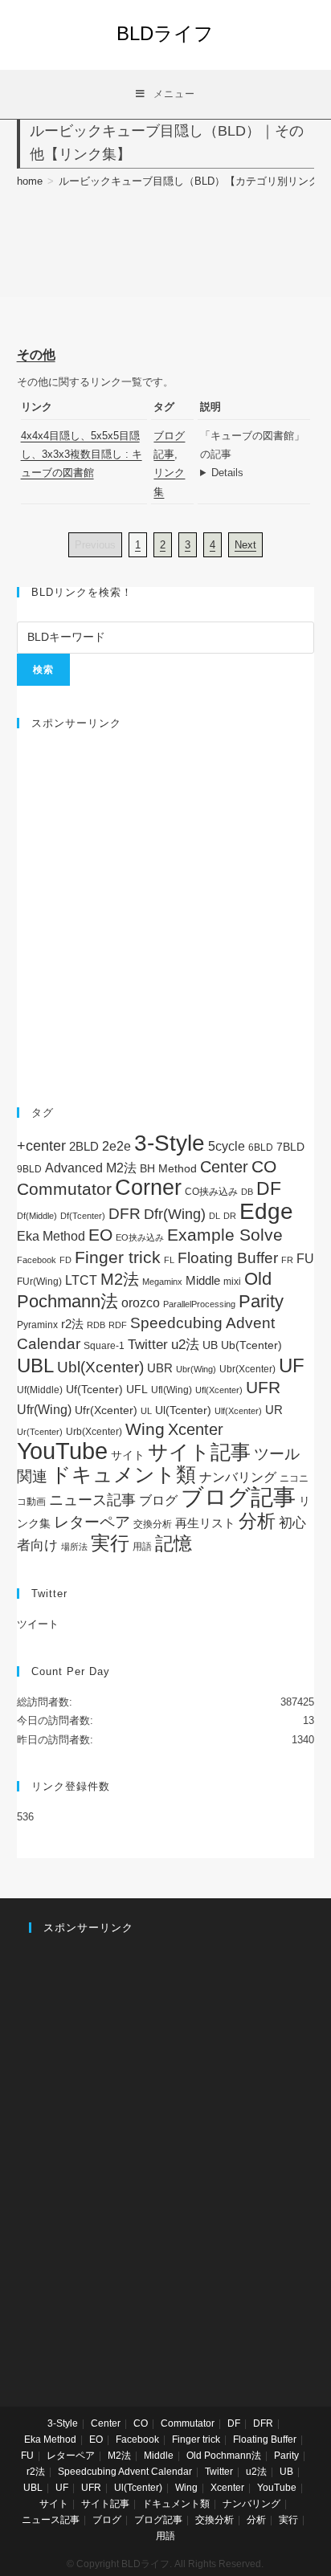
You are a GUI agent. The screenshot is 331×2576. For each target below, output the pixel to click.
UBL (35, 1365)
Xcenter (196, 1429)
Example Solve (225, 1235)
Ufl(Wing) (172, 1390)
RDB (96, 1325)
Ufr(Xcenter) (106, 1410)
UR (274, 1410)
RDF (118, 1325)
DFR (125, 1214)
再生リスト (205, 1523)
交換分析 (153, 1524)
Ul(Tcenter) (183, 1410)
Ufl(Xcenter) (219, 1390)
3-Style (170, 1143)
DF (269, 1188)
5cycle (227, 1146)
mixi (232, 1282)
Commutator (64, 1189)
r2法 (72, 1324)
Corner (148, 1188)
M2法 (120, 1279)
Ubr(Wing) (196, 1369)
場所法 (74, 1547)
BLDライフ (165, 33)
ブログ (158, 1500)
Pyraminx (37, 1325)
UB (210, 1345)
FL (169, 1260)
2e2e (116, 1146)
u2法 (185, 1345)
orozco (141, 1303)
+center (41, 1146)
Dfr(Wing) (175, 1214)
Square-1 (104, 1346)
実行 (110, 1543)
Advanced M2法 (91, 1168)
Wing (145, 1429)
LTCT (81, 1280)
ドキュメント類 (123, 1475)
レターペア (92, 1522)
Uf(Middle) (40, 1390)
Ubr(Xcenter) (247, 1369)
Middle (203, 1280)
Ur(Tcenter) (40, 1432)
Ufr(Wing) (44, 1410)
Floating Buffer (228, 1258)
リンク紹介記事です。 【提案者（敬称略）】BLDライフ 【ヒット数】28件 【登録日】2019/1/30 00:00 (255, 473)
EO (100, 1235)
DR (230, 1216)
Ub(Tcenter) (251, 1345)
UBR (160, 1368)
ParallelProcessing (199, 1304)
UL (146, 1411)
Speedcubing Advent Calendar (125, 2472)
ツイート (38, 1624)
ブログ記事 (238, 1497)
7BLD (290, 1147)
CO (264, 1166)
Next (245, 545)
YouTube (62, 1451)
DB (247, 1192)
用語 (142, 1547)
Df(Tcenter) (83, 1216)
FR (287, 1260)
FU (305, 1259)
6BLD (261, 1147)
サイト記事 (199, 1452)
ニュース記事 (92, 1500)
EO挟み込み (140, 1237)
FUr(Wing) (39, 1282)
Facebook (37, 1260)
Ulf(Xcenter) (238, 1411)
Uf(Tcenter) (94, 1389)
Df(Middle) (37, 1216)
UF (292, 1365)
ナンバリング (238, 1477)
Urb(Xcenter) (94, 1432)
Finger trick (118, 1257)
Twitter (148, 1345)
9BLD (29, 1169)
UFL (137, 1390)
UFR (263, 1388)
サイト (128, 1455)
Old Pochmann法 (224, 2456)
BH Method (168, 1168)
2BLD (84, 1146)
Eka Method (51, 1236)
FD (65, 1260)
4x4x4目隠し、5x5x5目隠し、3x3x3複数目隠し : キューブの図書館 (82, 454)
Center (224, 1167)
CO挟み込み (211, 1192)
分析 (257, 1521)
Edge (266, 1211)
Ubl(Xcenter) (100, 1367)
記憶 (174, 1543)
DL (215, 1216)
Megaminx (162, 1282)
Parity (261, 1301)
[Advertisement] (165, 910)
